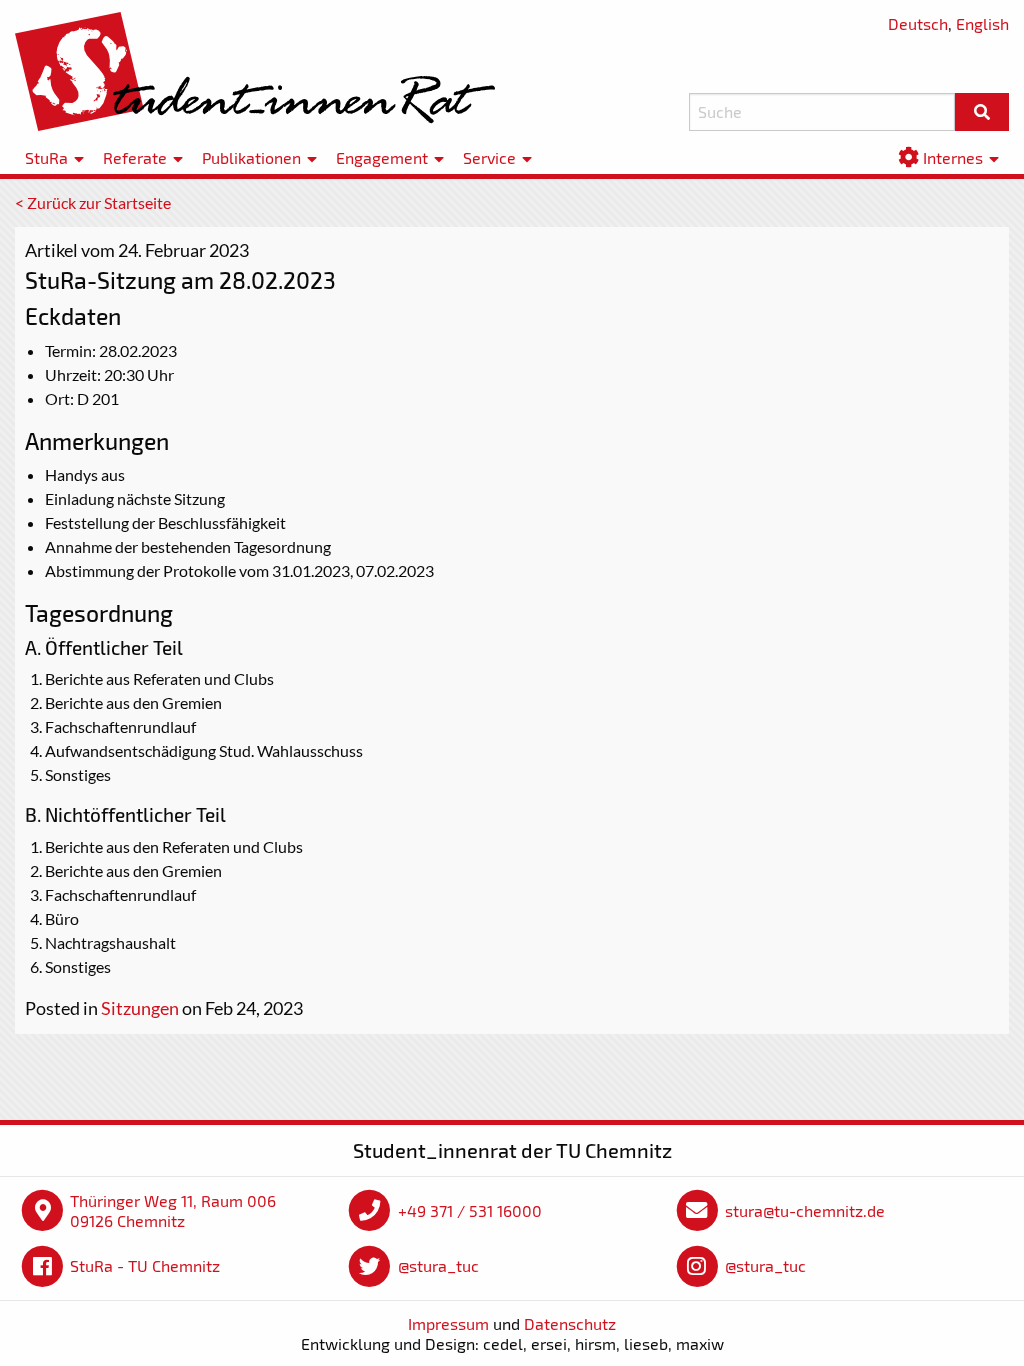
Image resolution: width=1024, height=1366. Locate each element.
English (982, 23)
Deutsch (918, 23)
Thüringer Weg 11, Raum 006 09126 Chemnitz (173, 1210)
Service (489, 157)
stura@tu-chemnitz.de (805, 1210)
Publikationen (251, 157)
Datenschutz (570, 1323)
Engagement (382, 157)
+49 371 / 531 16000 (470, 1210)
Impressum (448, 1323)
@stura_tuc (438, 1265)
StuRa (46, 157)
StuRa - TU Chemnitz (145, 1265)
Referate (135, 157)
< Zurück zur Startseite (93, 202)
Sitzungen (140, 1008)
